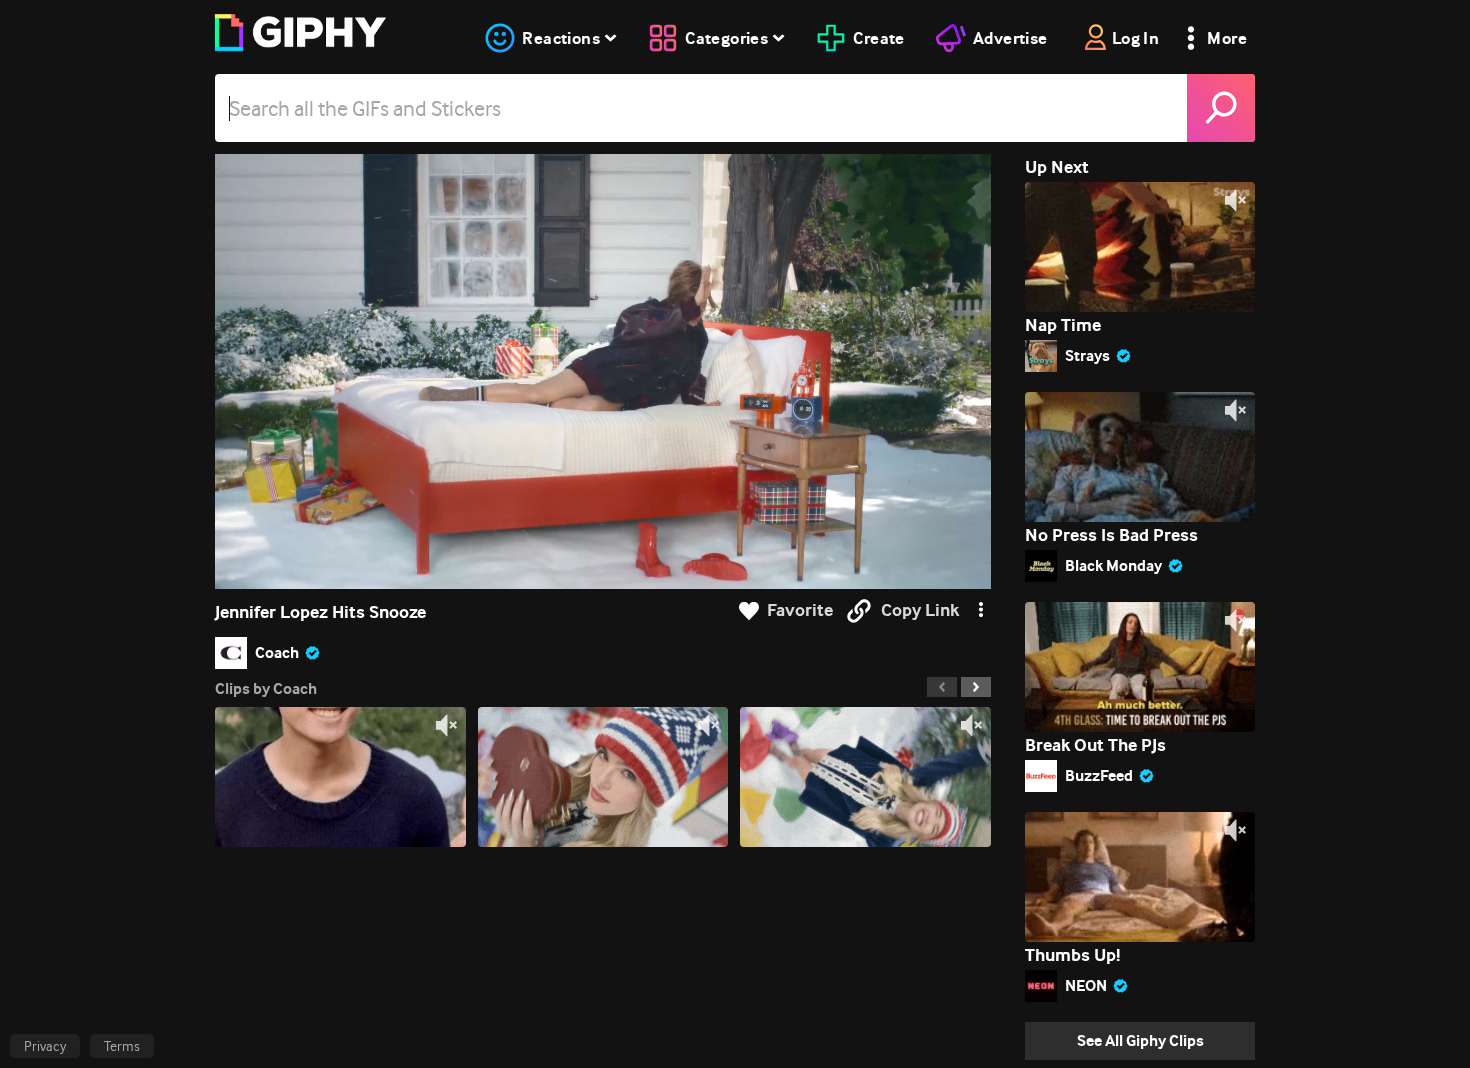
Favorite (800, 610)
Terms (122, 1046)
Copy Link (920, 610)
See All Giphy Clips (1140, 1040)
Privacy (45, 1046)
